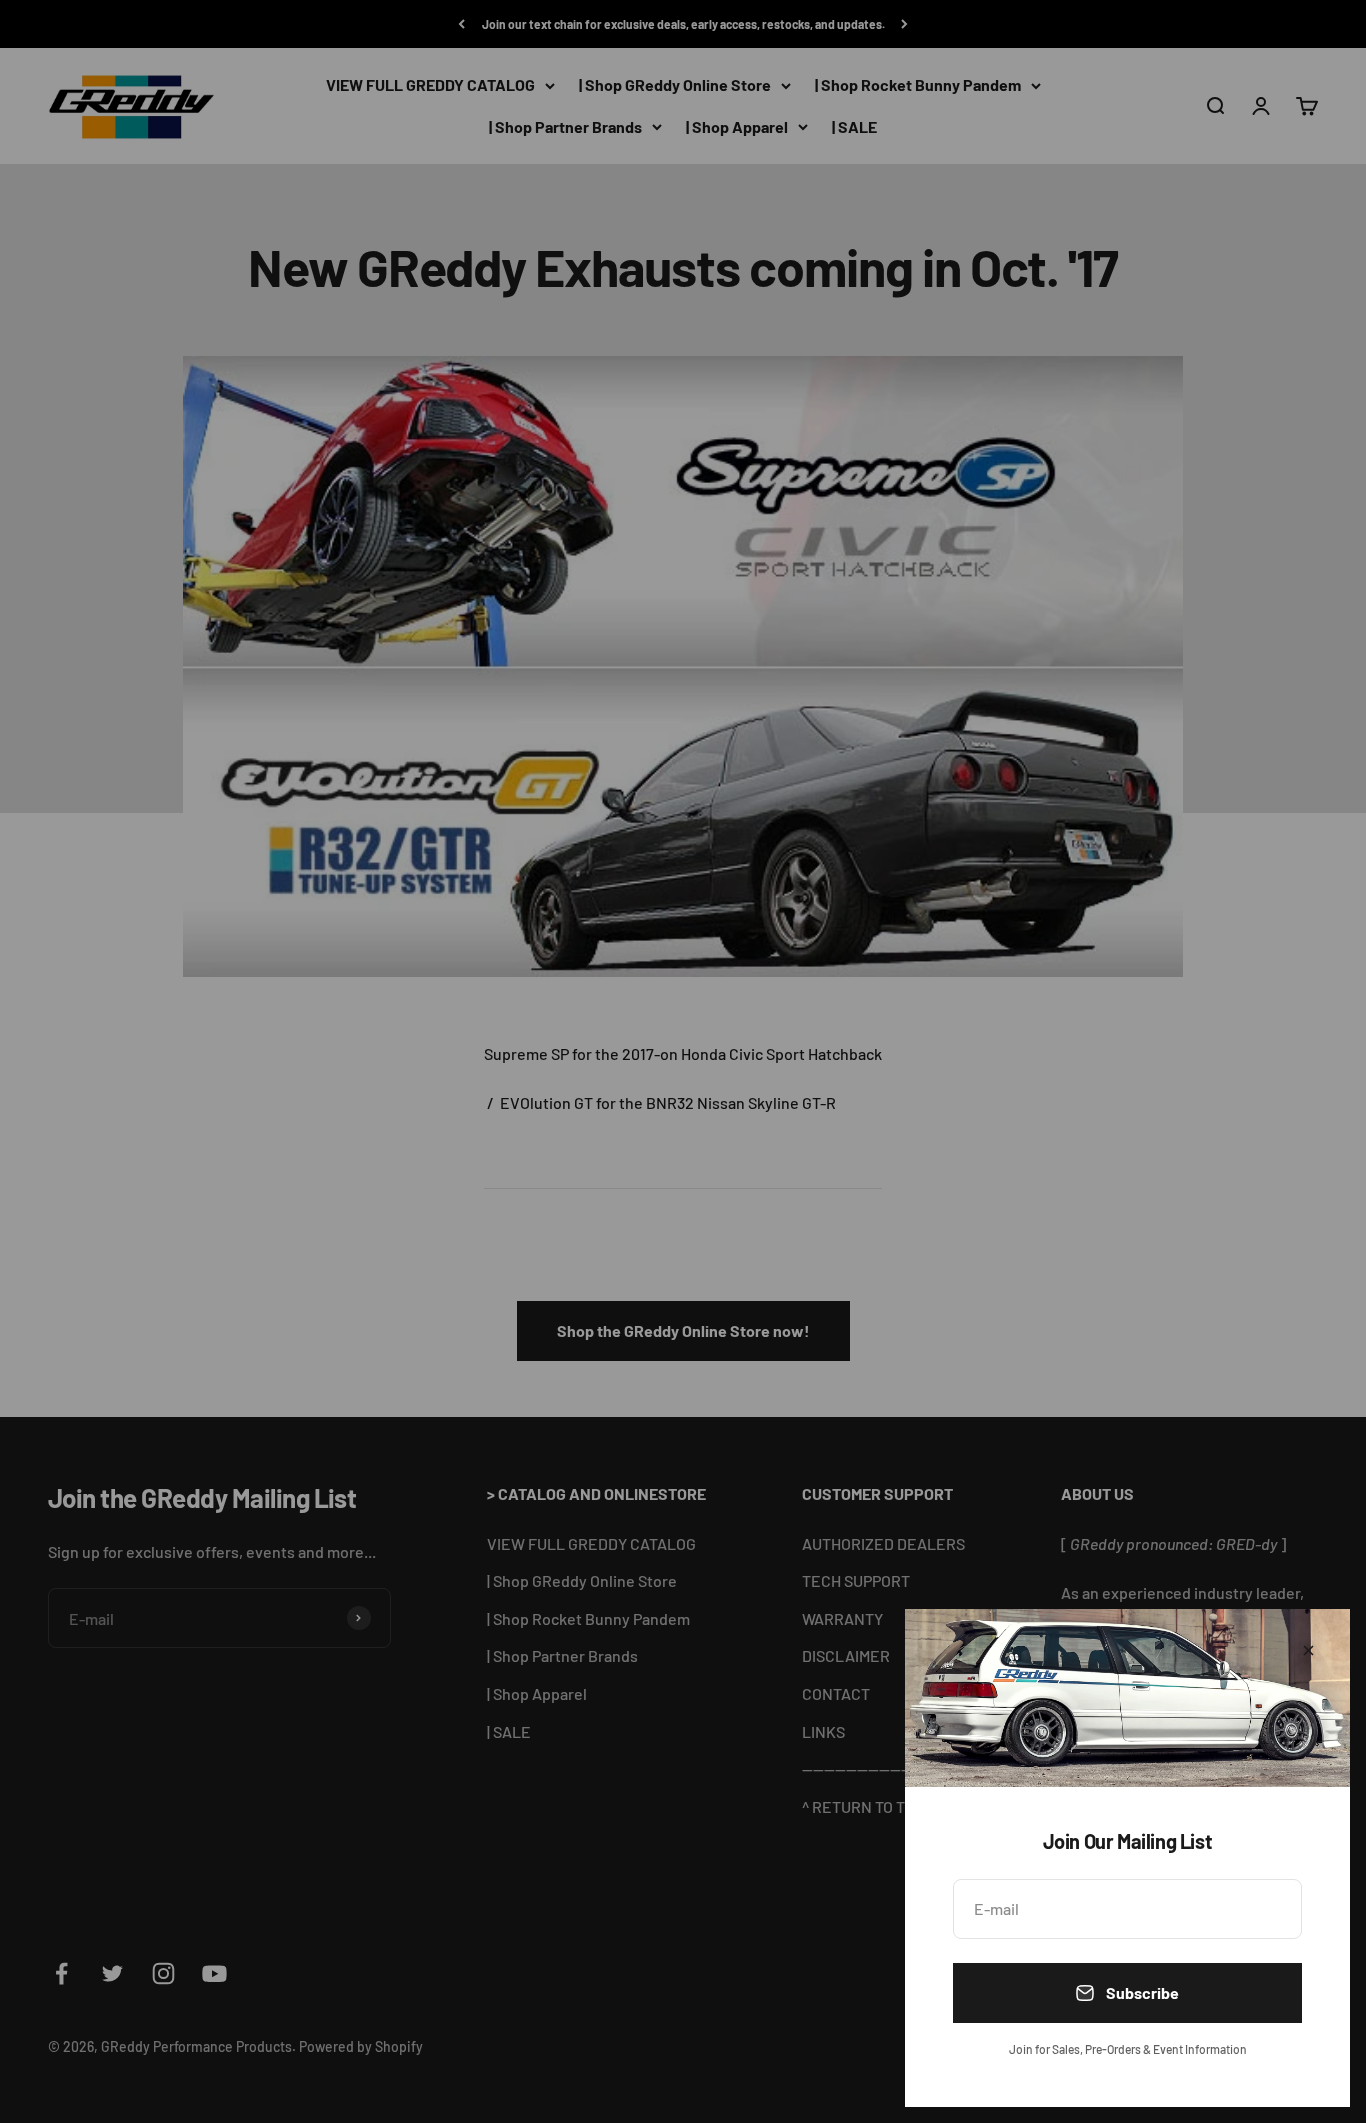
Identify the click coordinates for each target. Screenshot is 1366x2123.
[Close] (1308, 1650)
